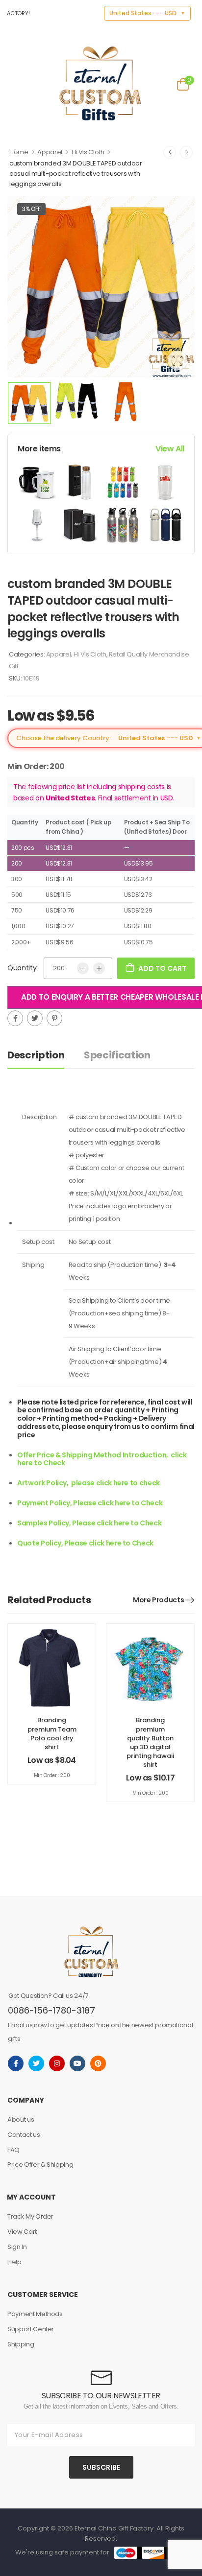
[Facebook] (15, 1018)
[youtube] (77, 2063)
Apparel (50, 152)
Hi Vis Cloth (88, 152)
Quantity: (23, 968)
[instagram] (57, 2063)
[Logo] (100, 83)
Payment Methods (35, 2314)
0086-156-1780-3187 (51, 2010)
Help (14, 2262)
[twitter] (36, 2063)
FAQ (13, 2150)
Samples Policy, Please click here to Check (89, 1523)
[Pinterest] (54, 1018)
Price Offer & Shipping (40, 2165)
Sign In (17, 2247)
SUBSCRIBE (101, 2467)
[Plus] (99, 968)
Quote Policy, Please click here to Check (85, 1543)
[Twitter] (35, 1018)
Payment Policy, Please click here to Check (90, 1503)
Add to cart (162, 968)
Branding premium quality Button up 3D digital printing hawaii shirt (150, 1742)
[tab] (46, 1055)
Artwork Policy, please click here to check (88, 1483)
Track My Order (30, 2216)
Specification (117, 1055)
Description (36, 1055)
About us (21, 2119)
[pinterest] (98, 2063)
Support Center (31, 2329)
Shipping (21, 2344)
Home (19, 152)
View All (170, 449)
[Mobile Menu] (14, 83)
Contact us (24, 2135)
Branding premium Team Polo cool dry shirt (52, 1733)
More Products (158, 1600)
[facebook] (16, 2063)
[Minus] (83, 968)
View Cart (22, 2232)
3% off (31, 209)
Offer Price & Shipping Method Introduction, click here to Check (102, 1459)
